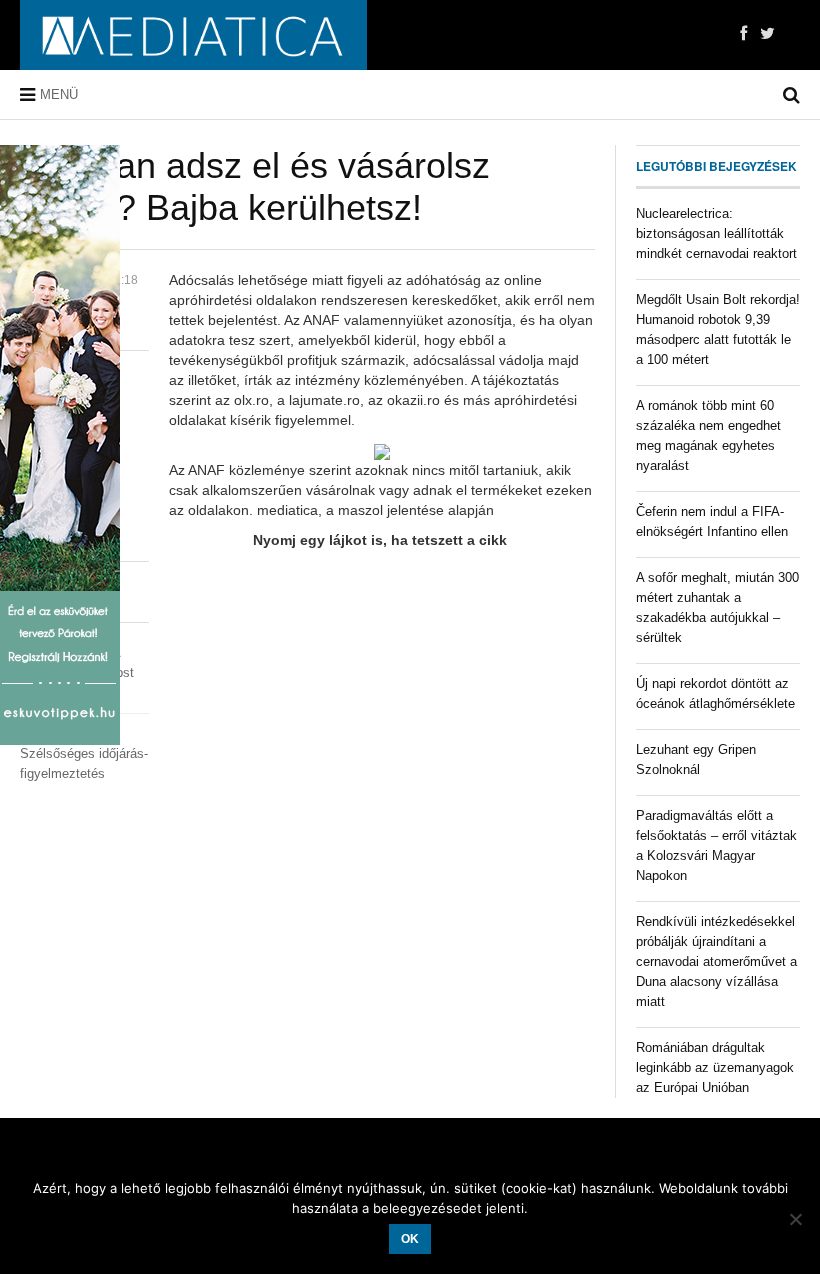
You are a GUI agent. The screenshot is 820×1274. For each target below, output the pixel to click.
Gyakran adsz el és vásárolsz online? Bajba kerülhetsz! (255, 186)
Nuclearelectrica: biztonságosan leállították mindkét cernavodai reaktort (716, 233)
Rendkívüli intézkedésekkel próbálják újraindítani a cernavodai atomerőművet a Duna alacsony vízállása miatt (716, 961)
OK (410, 1239)
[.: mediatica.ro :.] (193, 35)
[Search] (791, 95)
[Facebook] (743, 34)
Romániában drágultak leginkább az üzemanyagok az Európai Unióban (715, 1067)
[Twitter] (767, 34)
